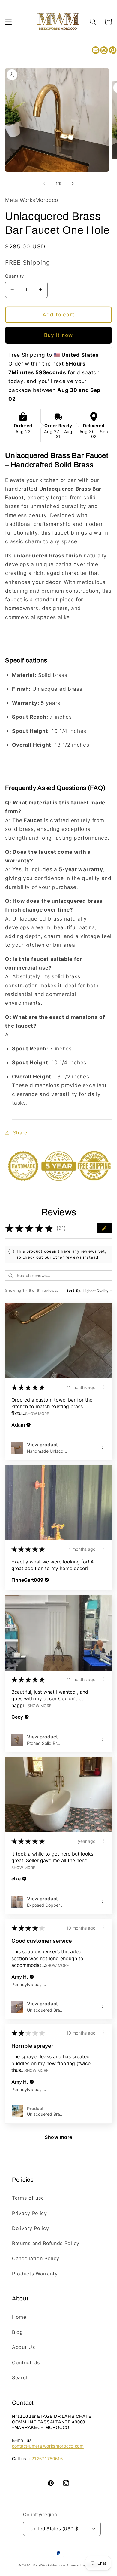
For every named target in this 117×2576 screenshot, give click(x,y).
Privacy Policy (30, 2213)
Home (19, 2317)
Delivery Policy (30, 2228)
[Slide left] (44, 184)
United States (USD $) (55, 2529)
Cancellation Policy (36, 2258)
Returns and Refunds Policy (46, 2243)
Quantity (15, 276)
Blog (18, 2332)
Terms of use (28, 2198)
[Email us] (96, 51)
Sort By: (74, 1290)
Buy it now (59, 335)
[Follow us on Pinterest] (113, 51)
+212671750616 (46, 2459)
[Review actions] (103, 1387)
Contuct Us (26, 2362)
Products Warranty (35, 2274)
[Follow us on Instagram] (104, 51)
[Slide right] (73, 184)
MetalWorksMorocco (49, 2565)
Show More (37, 1414)
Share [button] (20, 1133)
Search (21, 2377)
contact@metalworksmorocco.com (48, 2446)
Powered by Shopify (83, 2565)
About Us (24, 2347)
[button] (9, 22)
